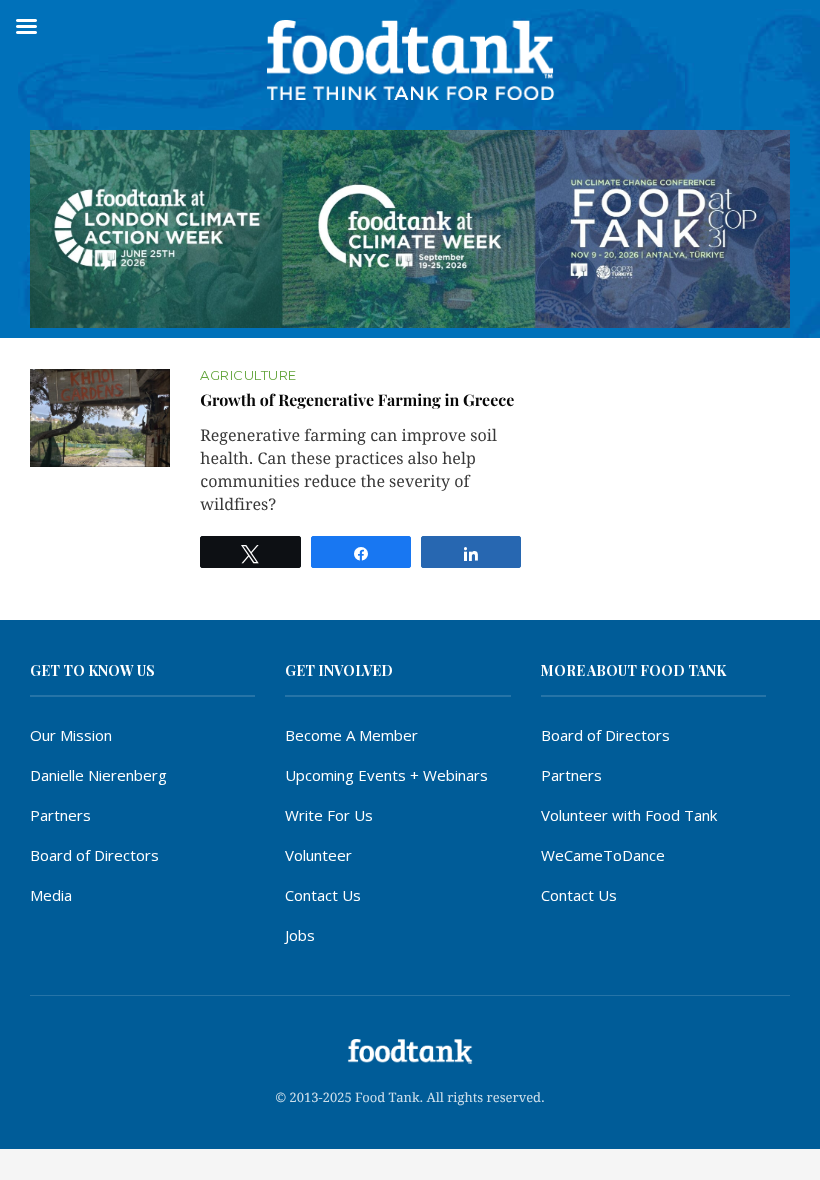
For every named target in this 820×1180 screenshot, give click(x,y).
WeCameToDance (603, 855)
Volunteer (318, 855)
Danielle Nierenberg (98, 775)
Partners (60, 815)
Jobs (300, 935)
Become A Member (351, 735)
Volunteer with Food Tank (629, 815)
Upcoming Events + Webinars (386, 775)
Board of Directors (94, 855)
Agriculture (248, 375)
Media (51, 895)
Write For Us (329, 815)
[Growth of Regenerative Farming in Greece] (100, 418)
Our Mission (71, 735)
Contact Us (323, 895)
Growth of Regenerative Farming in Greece (357, 400)
